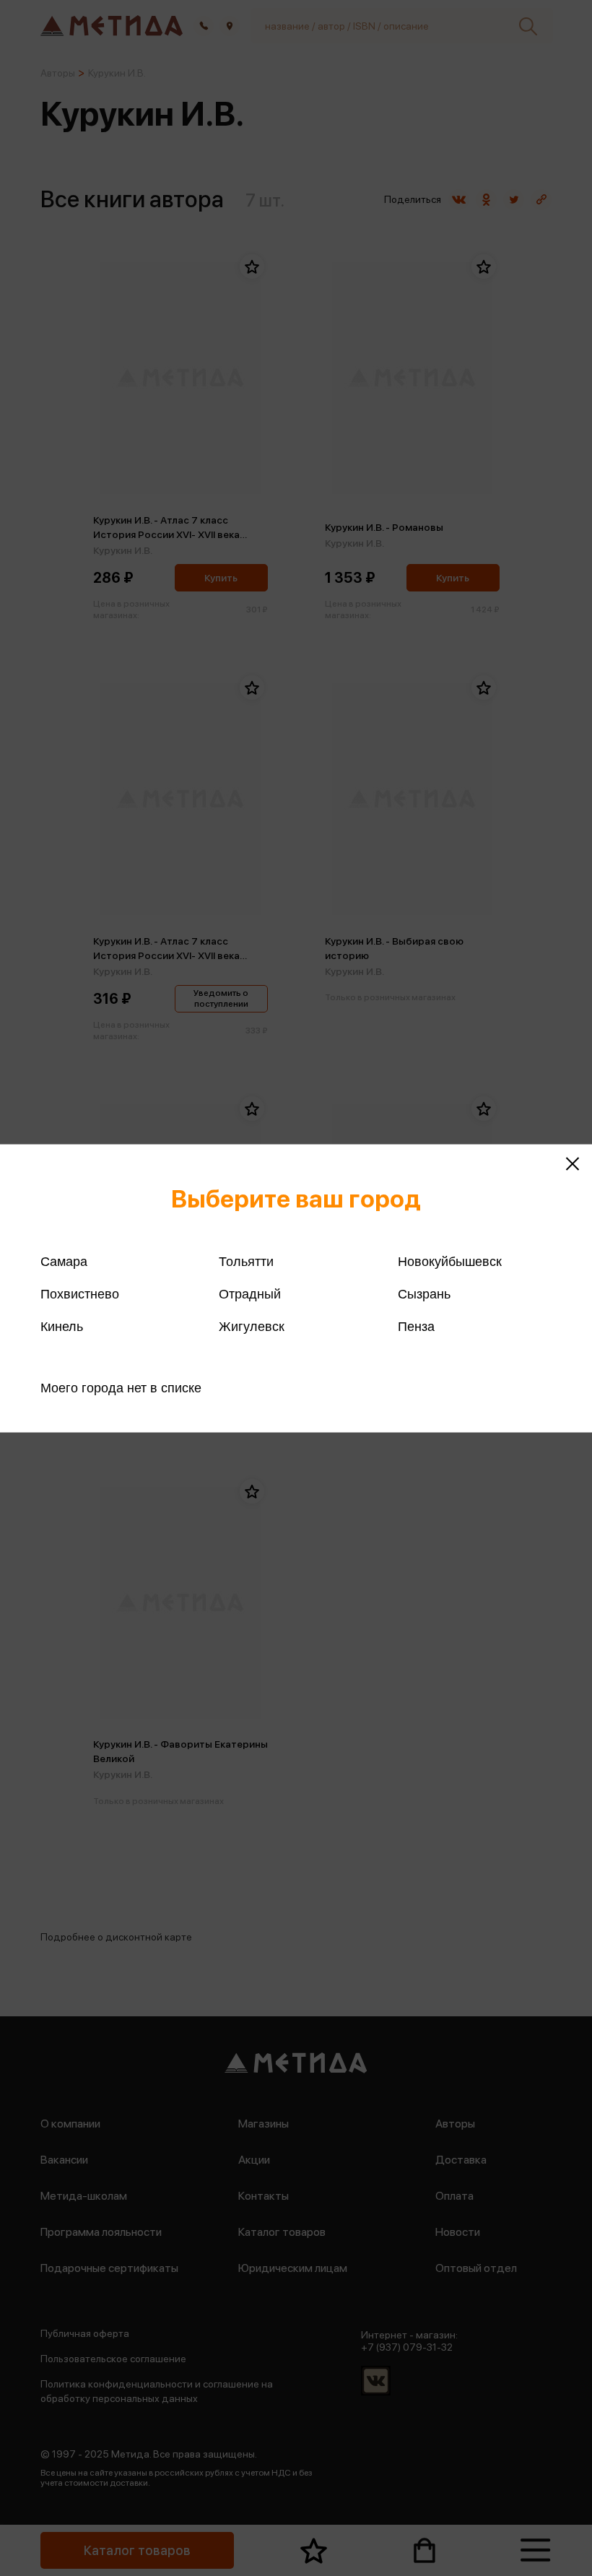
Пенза (416, 1326)
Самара (64, 1261)
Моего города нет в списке (121, 1387)
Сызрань (424, 1293)
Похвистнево (80, 1293)
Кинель (62, 1326)
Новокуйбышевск (450, 1261)
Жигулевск (252, 1326)
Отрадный (250, 1293)
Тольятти (246, 1261)
